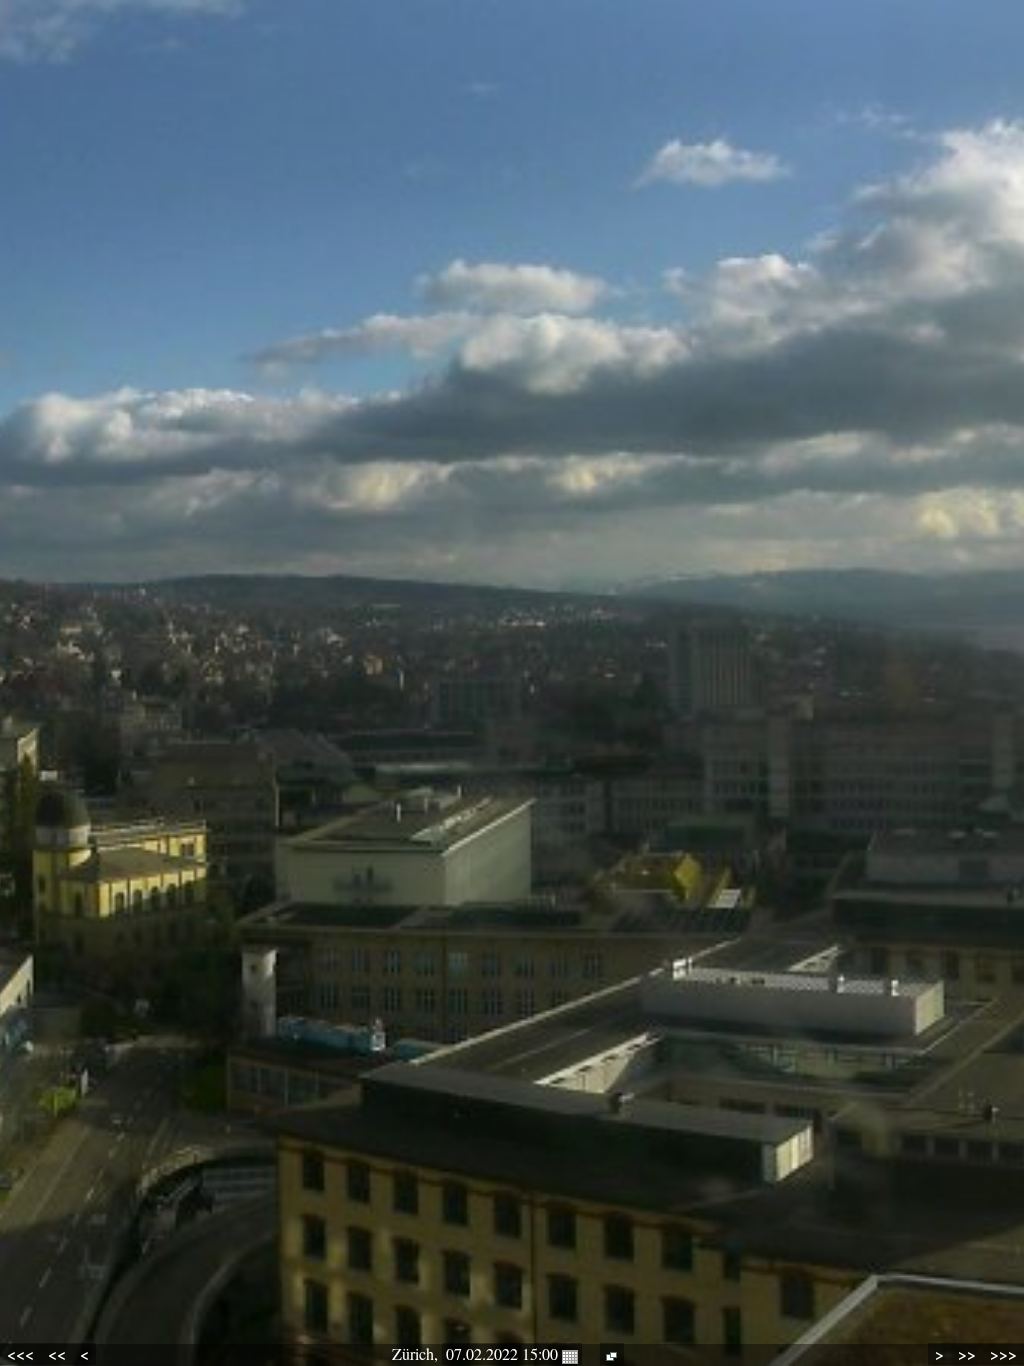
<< (57, 1354)
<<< (20, 1354)
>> (967, 1354)
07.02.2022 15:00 (504, 1353)
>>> (1003, 1354)
